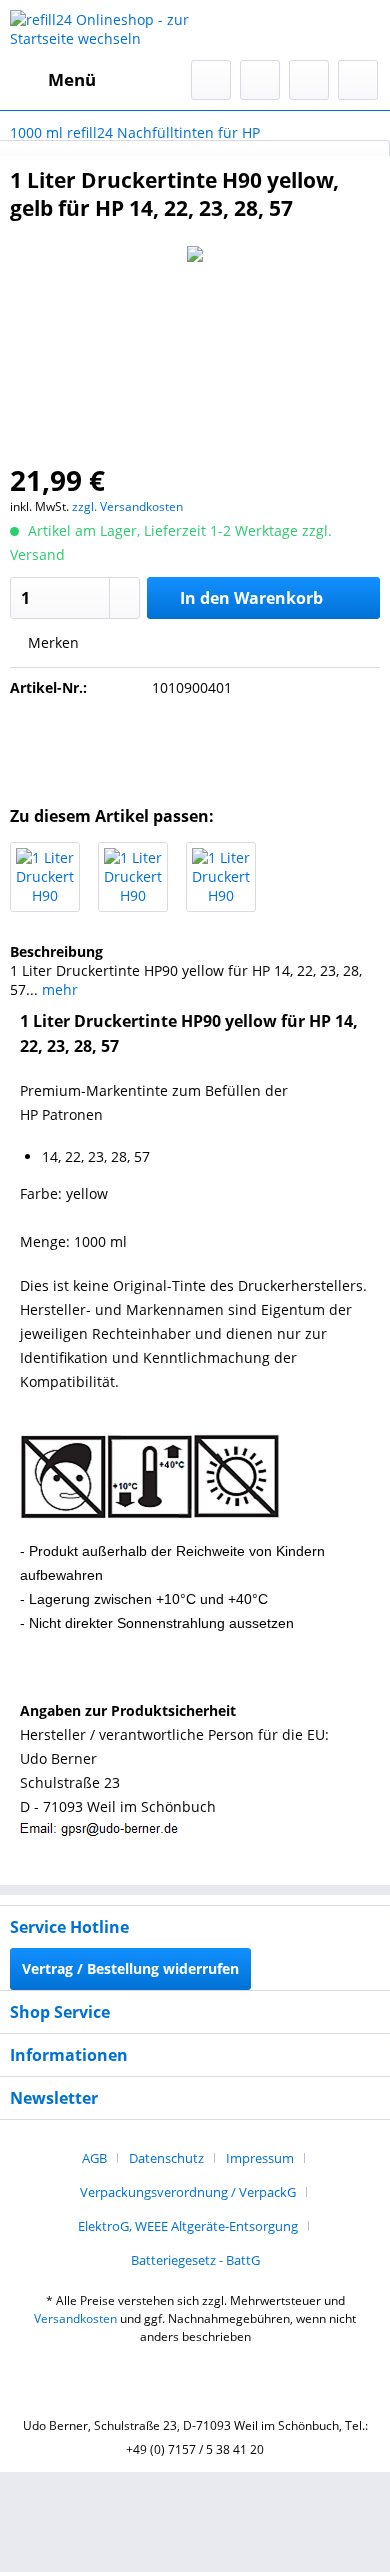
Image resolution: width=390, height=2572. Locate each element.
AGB (94, 2158)
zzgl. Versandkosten (127, 506)
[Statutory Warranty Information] (195, 746)
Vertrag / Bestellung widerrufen (130, 1968)
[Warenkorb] (358, 80)
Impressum (260, 2158)
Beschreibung (56, 951)
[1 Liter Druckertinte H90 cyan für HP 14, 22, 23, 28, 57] (133, 877)
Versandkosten (75, 2318)
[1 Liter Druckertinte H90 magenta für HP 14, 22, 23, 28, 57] (221, 877)
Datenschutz (166, 2158)
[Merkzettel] (260, 80)
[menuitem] (53, 80)
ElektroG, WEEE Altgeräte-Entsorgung (188, 2226)
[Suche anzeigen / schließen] (211, 80)
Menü (72, 79)
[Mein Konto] (309, 80)
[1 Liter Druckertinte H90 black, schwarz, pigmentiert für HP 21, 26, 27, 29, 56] (45, 877)
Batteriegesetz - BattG (195, 2260)
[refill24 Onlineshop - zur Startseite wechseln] (102, 30)
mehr (58, 989)
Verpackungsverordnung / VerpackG (188, 2192)
